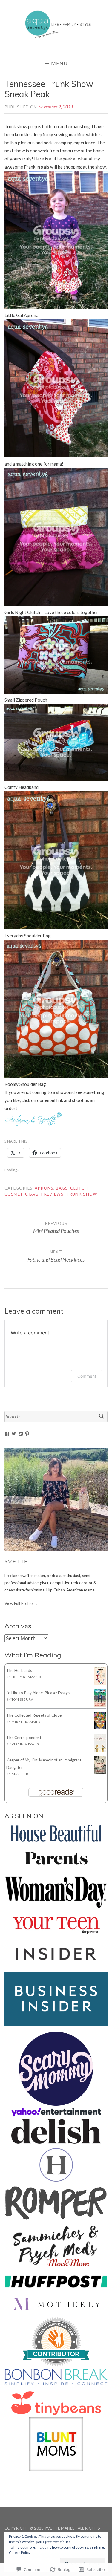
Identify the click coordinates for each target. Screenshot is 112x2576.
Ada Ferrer (22, 1774)
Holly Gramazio (26, 1677)
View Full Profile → (21, 1603)
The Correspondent (24, 1738)
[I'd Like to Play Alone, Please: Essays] (100, 1705)
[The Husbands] (100, 1683)
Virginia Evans (25, 1744)
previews (52, 1194)
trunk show (82, 1194)
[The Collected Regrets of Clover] (100, 1728)
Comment (87, 1376)
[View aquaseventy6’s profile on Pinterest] (27, 1434)
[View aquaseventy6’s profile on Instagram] (21, 1434)
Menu (59, 63)
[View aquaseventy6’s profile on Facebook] (7, 1434)
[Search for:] (56, 1417)
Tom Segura (22, 1699)
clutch (79, 1188)
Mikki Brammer (26, 1722)
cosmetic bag (22, 1194)
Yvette (16, 1561)
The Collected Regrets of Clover (35, 1715)
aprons (44, 1188)
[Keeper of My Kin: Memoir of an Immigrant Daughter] (100, 1773)
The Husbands (19, 1670)
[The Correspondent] (100, 1750)
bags (62, 1188)
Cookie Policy (20, 2553)
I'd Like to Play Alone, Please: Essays (38, 1693)
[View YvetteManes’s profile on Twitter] (14, 1434)
